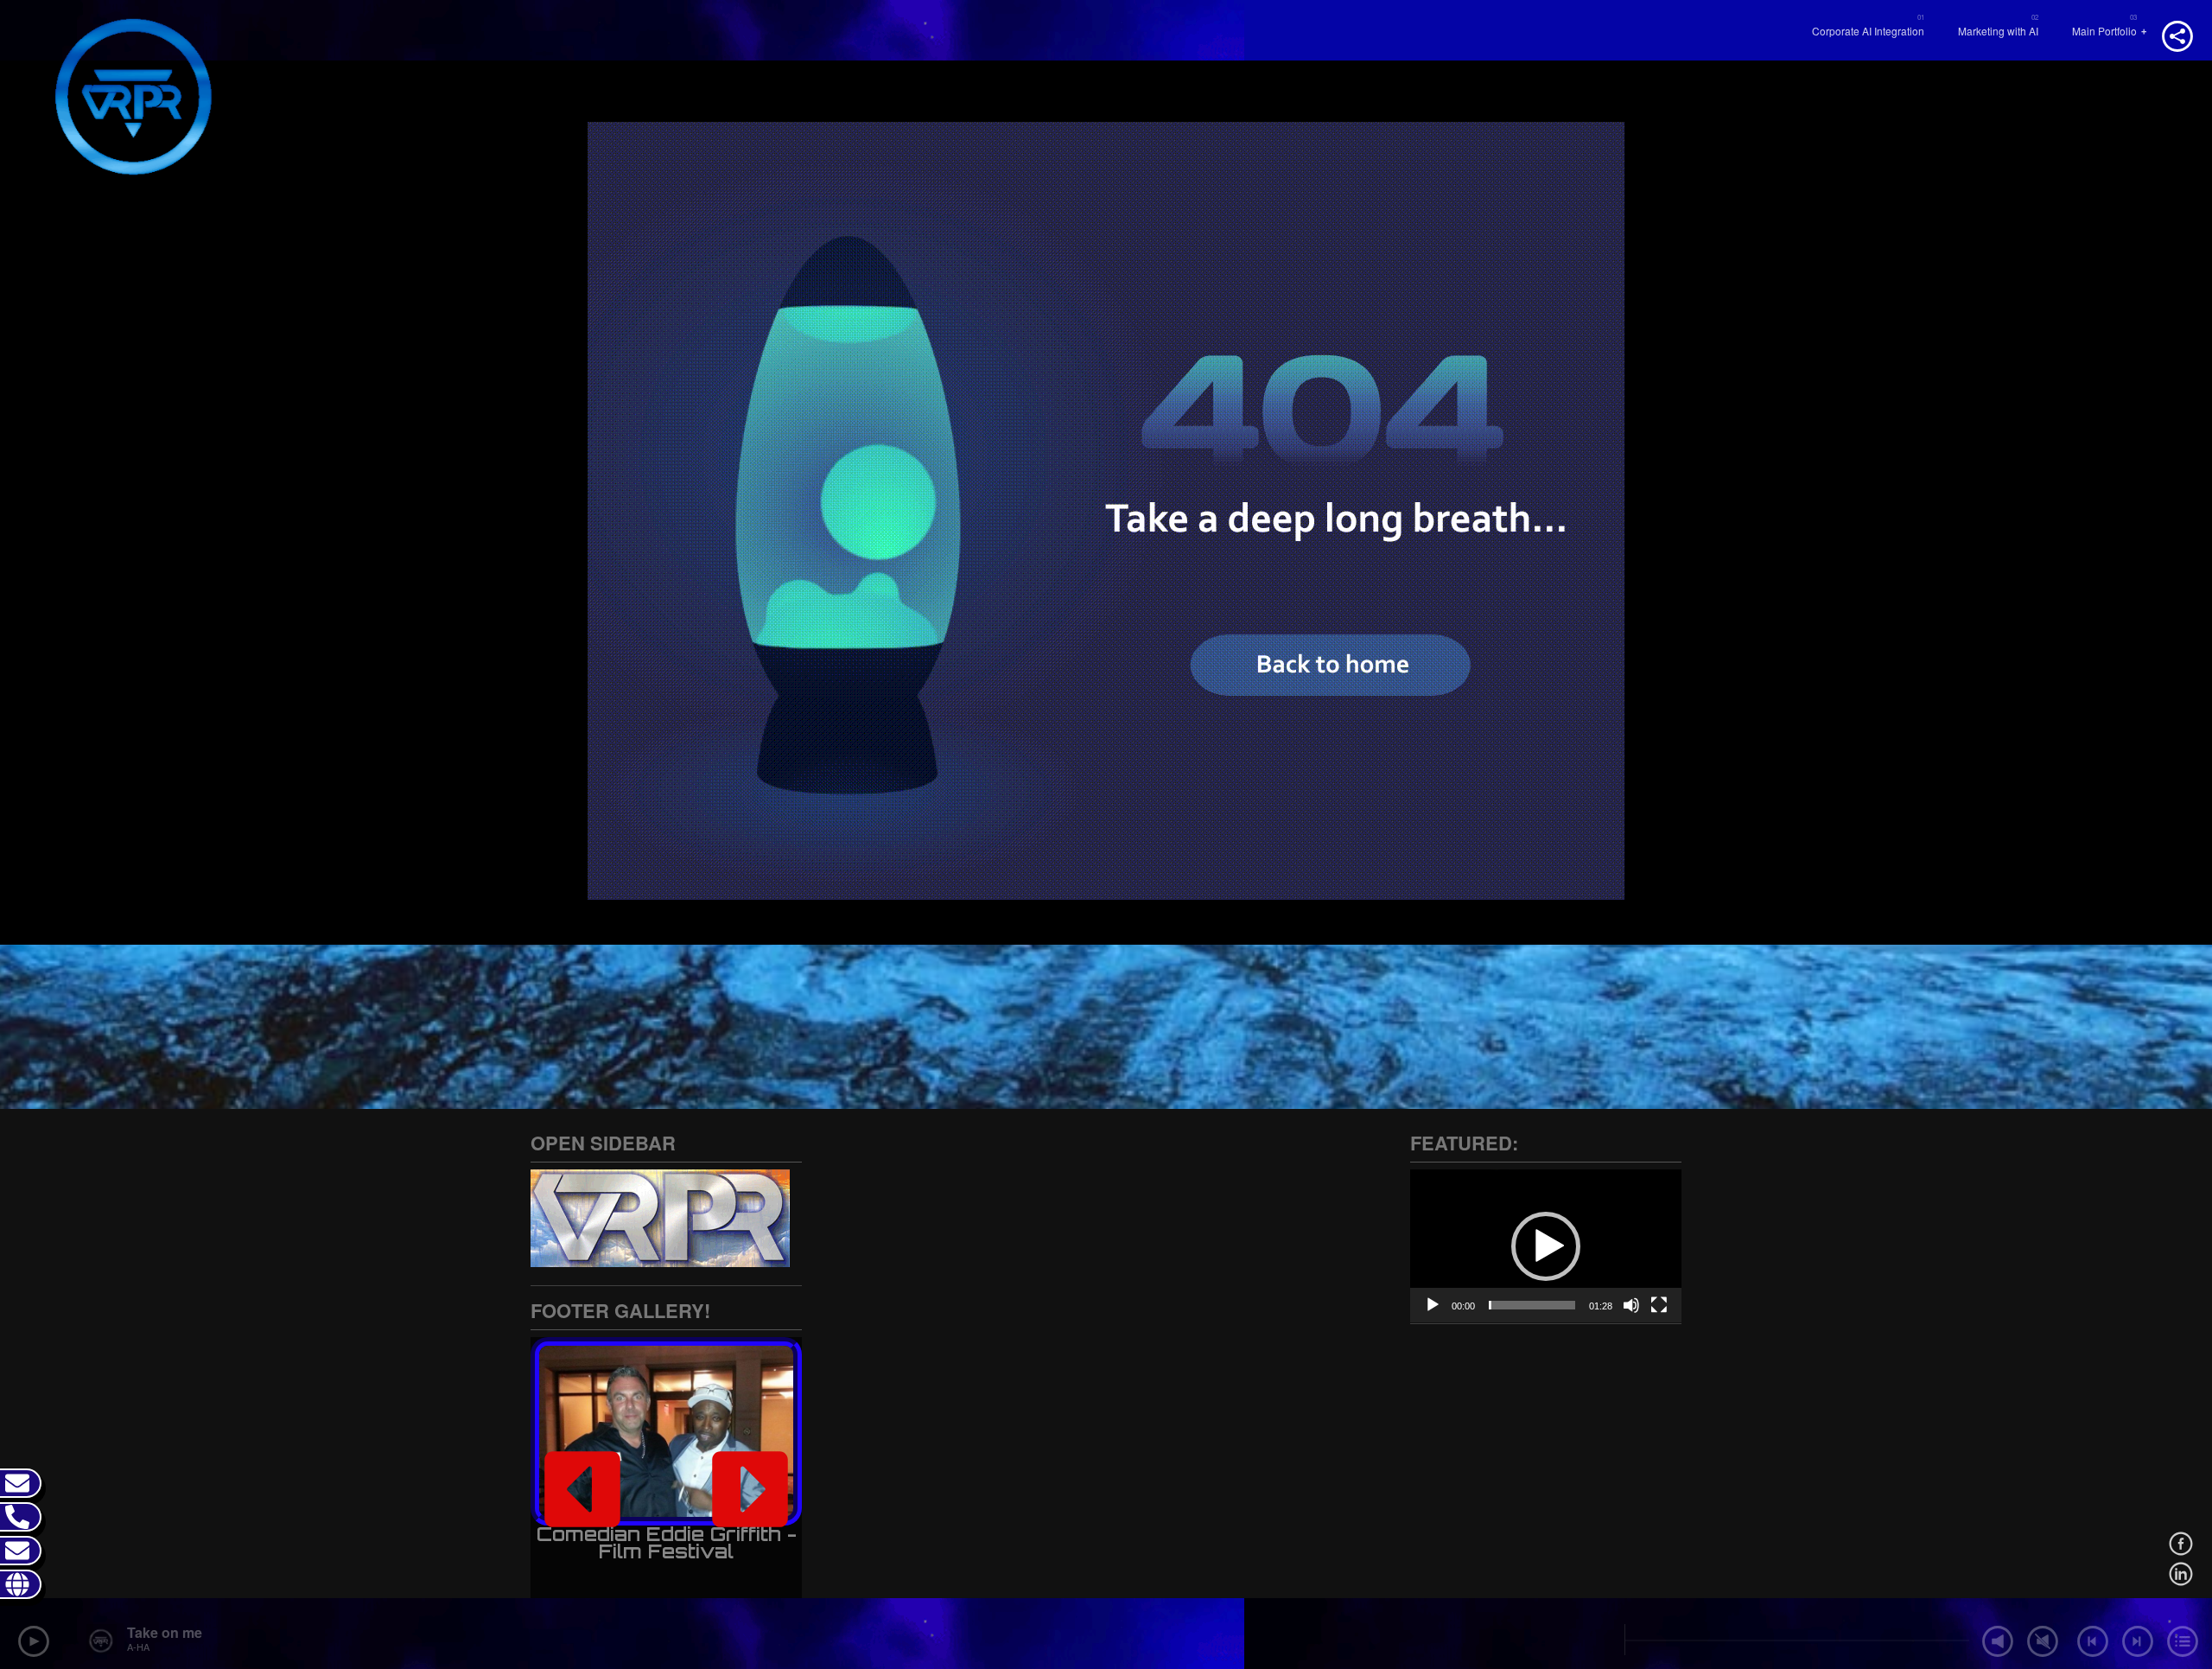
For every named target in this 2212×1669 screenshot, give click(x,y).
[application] (1546, 1246)
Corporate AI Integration (1868, 31)
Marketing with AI (1998, 31)
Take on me (165, 1632)
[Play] (1433, 1305)
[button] (582, 1489)
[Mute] (1631, 1305)
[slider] (1532, 1305)
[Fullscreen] (1659, 1305)
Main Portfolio (2104, 31)
